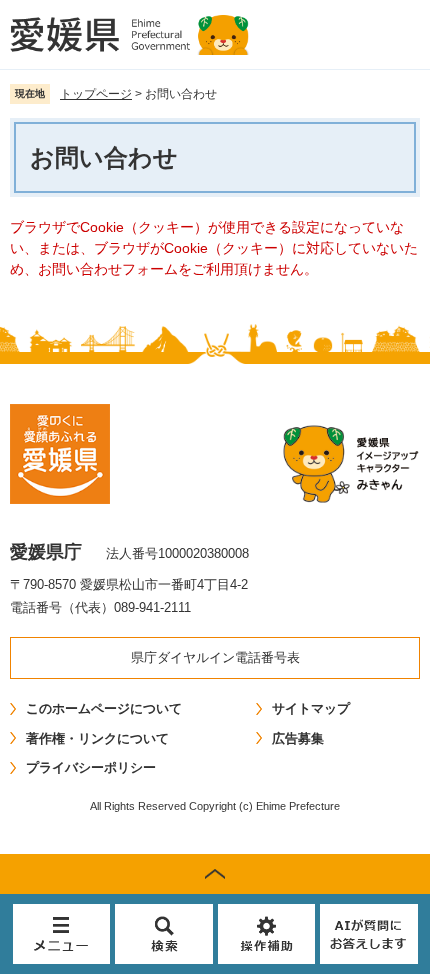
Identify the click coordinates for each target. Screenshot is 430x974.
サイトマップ (311, 708)
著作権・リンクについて (97, 738)
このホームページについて (104, 708)
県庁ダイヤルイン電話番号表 (215, 657)
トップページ (96, 94)
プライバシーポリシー (91, 767)
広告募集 (298, 738)
